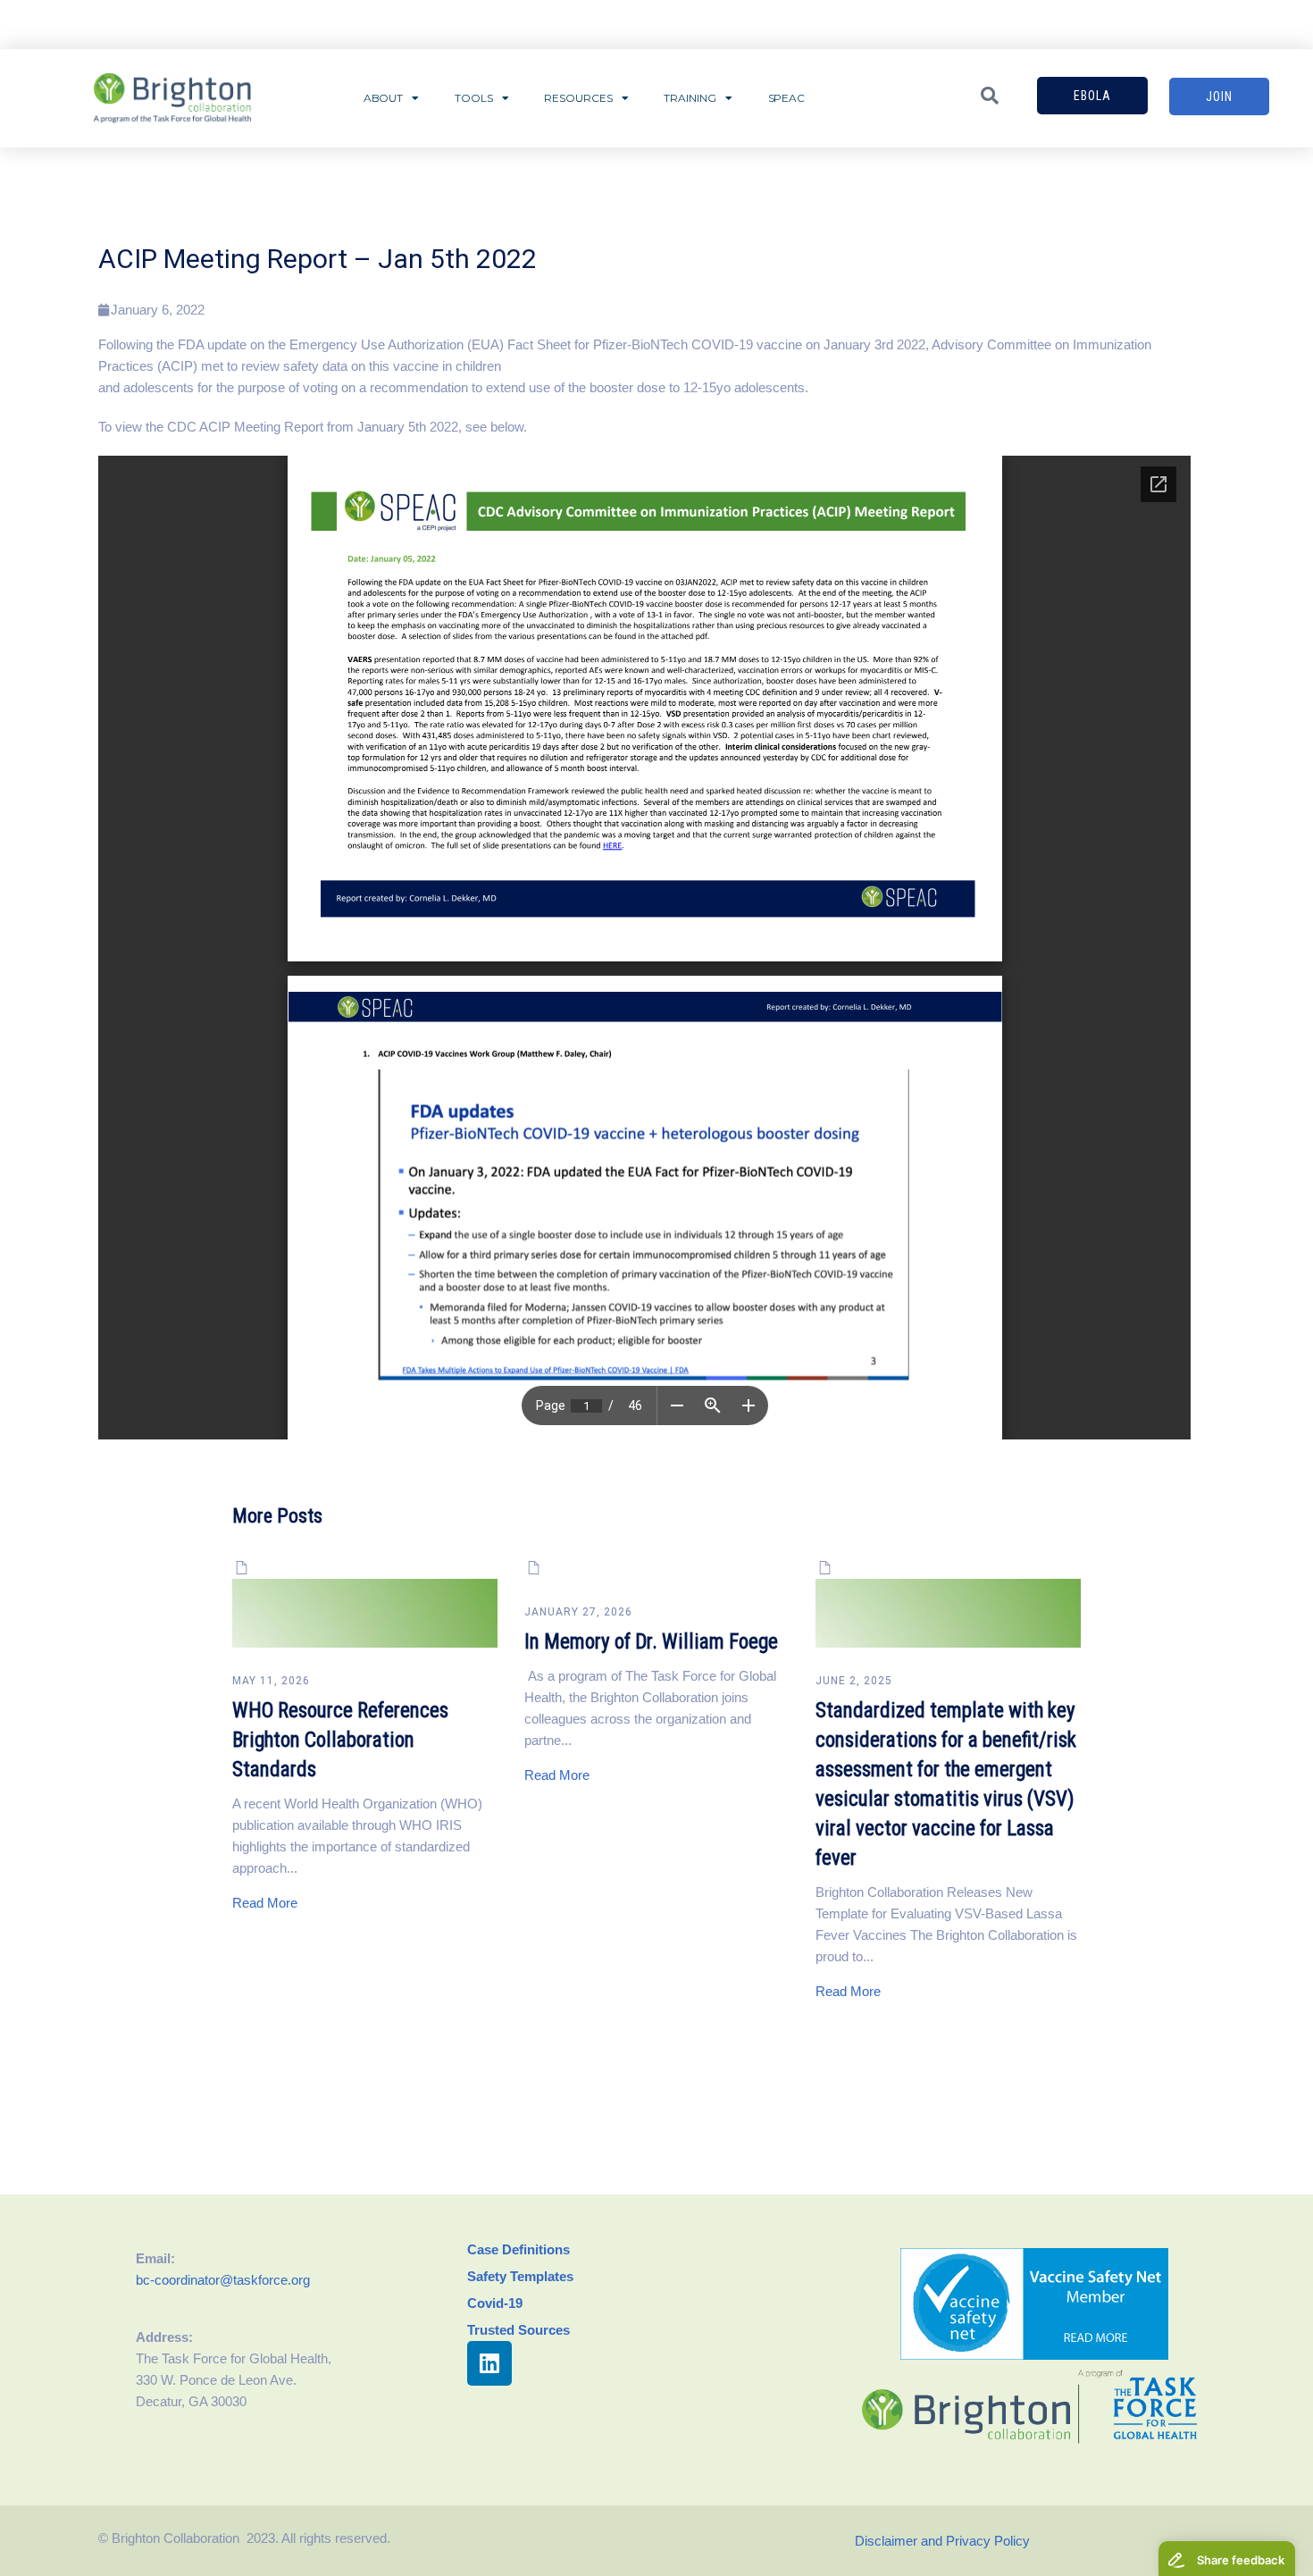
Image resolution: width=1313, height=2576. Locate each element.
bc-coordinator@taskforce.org (223, 2280)
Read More (265, 1903)
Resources (578, 98)
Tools (474, 98)
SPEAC (787, 98)
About (384, 98)
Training (690, 98)
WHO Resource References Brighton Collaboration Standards (340, 1740)
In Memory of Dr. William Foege (651, 1642)
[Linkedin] (489, 2363)
